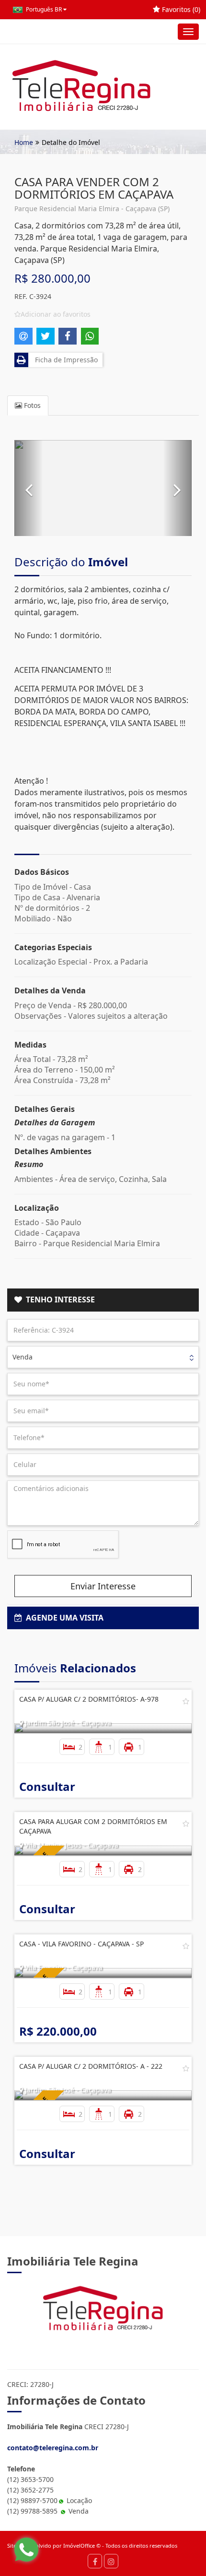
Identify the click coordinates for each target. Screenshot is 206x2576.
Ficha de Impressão (64, 360)
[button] (29, 488)
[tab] (103, 1300)
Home (24, 142)
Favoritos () (180, 9)
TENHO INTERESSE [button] (58, 1300)
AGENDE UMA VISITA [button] (63, 1618)
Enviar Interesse (103, 1586)
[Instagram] (111, 2561)
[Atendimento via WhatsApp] (26, 2550)
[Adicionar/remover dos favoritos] (186, 1701)
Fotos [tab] (31, 405)
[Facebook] (95, 2561)
